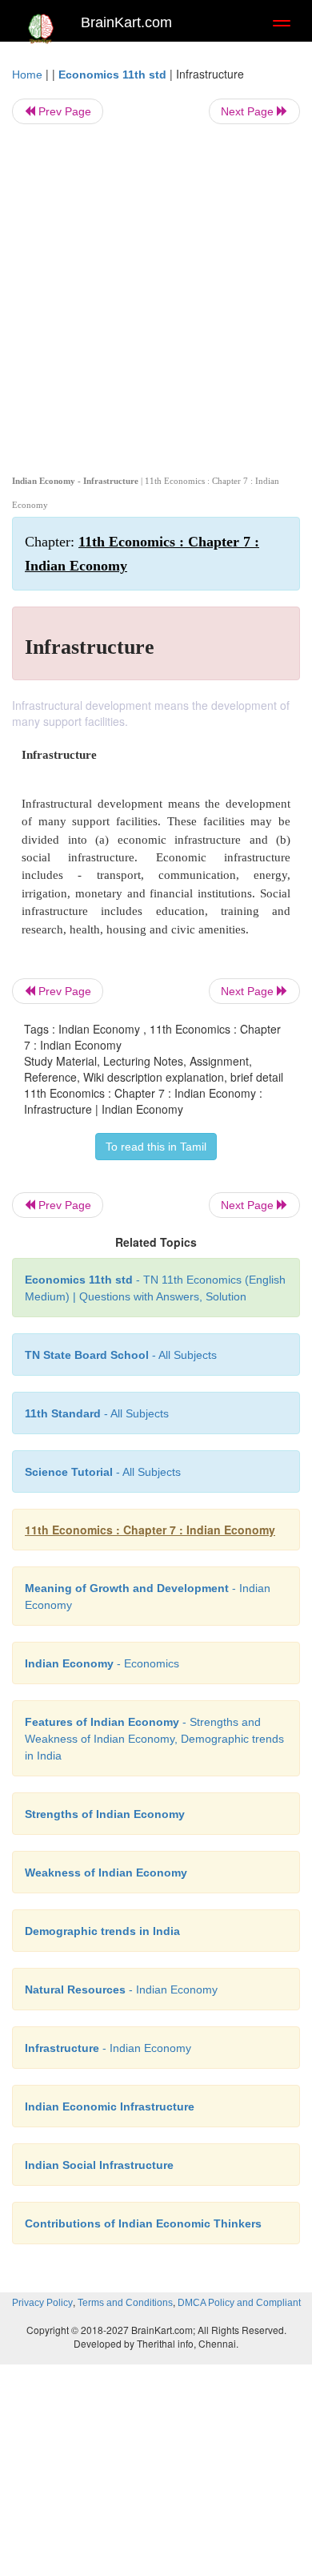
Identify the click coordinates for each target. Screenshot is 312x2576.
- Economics (102, 1663)
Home (27, 75)
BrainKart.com (126, 22)
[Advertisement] (156, 296)
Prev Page (63, 111)
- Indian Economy (121, 1989)
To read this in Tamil (156, 1147)
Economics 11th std (112, 75)
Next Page (249, 111)
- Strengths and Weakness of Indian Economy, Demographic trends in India (154, 1739)
